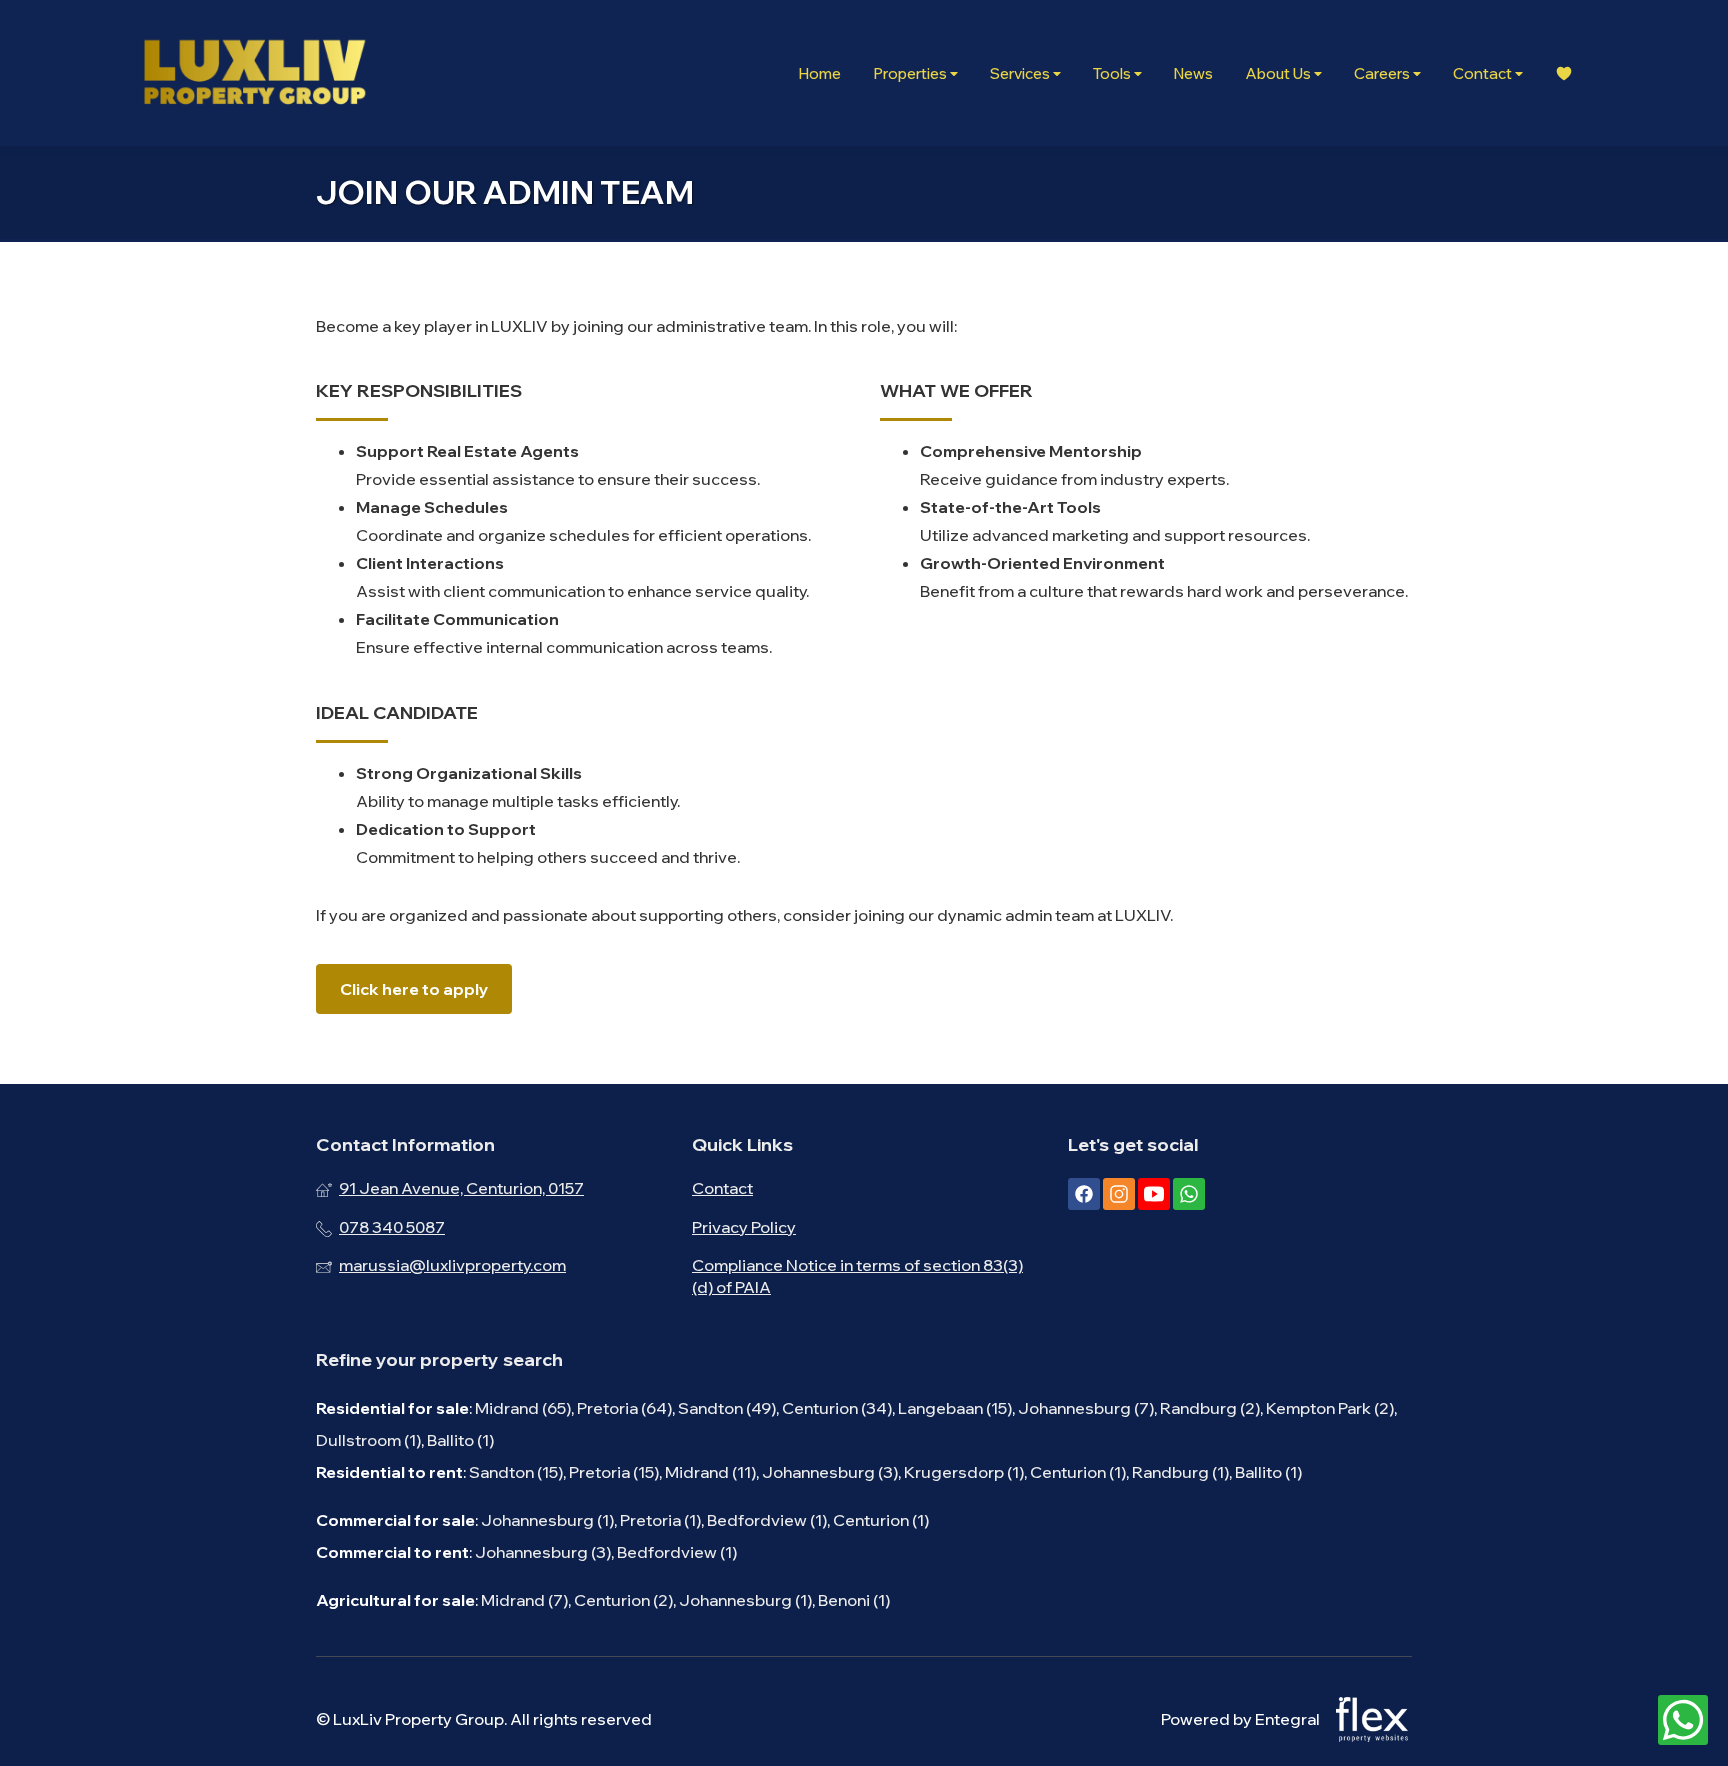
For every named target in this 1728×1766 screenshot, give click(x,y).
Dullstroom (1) (368, 1440)
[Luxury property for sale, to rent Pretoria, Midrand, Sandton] (254, 73)
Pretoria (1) (660, 1520)
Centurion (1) (1078, 1472)
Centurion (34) (837, 1408)
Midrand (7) (524, 1600)
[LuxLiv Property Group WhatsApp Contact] (1683, 1721)
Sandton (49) (727, 1408)
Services (1021, 73)
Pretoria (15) (614, 1472)
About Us (1279, 73)
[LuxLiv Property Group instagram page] (1119, 1194)
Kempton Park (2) (1330, 1408)
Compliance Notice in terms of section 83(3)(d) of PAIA (857, 1276)
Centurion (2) (623, 1600)
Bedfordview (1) (767, 1520)
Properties (911, 73)
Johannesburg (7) (1086, 1408)
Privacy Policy (744, 1227)
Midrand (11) (710, 1472)
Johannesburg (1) (547, 1520)
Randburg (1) (1180, 1472)
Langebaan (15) (955, 1408)
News (1193, 73)
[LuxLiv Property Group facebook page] (1084, 1194)
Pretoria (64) (624, 1408)
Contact (1484, 73)
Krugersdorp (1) (964, 1472)
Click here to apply (414, 989)
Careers (1383, 73)
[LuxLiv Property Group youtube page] (1154, 1194)
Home (819, 73)
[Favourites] (1564, 73)
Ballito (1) (460, 1440)
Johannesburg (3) (830, 1472)
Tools (1113, 73)
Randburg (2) (1210, 1408)
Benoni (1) (854, 1600)
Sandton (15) (516, 1472)
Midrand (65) (523, 1408)
